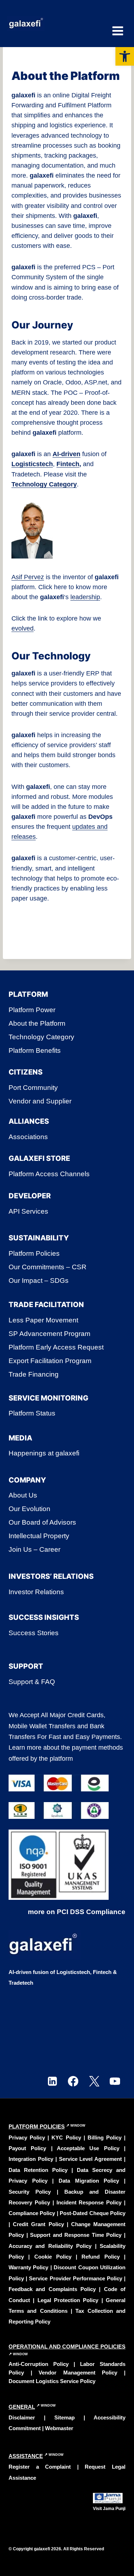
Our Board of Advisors (42, 1522)
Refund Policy (100, 2257)
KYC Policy (67, 2138)
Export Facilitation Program (50, 1361)
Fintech (68, 464)
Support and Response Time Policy (76, 2235)
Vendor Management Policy (78, 2373)
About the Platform (37, 1023)
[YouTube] (115, 2082)
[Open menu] (118, 24)
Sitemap (64, 2417)
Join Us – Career (34, 1549)
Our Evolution (29, 1509)
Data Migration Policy (89, 2181)
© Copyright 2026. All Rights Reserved (56, 2549)
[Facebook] (73, 2082)
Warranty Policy (28, 2267)
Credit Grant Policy (38, 2224)
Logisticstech (32, 464)
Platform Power (32, 1010)
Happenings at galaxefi (44, 1453)
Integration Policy (31, 2159)
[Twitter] (94, 2082)
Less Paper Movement (43, 1320)
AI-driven (66, 454)
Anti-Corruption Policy (39, 2364)
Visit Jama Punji (109, 2509)
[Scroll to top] (117, 2552)
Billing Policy (105, 2138)
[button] (125, 56)
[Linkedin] (52, 2082)
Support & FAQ (32, 1682)
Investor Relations (36, 1592)
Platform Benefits (35, 1050)
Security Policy (30, 2192)
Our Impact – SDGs (39, 1281)
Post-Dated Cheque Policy (93, 2213)
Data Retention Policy (38, 2170)
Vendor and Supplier (40, 1101)
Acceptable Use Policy (88, 2148)
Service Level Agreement (91, 2159)
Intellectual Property (39, 1536)
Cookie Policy (53, 2257)
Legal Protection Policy (68, 2300)
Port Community (33, 1088)
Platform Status (32, 1413)
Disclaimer (22, 2417)
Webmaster (59, 2428)
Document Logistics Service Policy (52, 2381)
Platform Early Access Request (56, 1347)
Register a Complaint (40, 2467)
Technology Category (44, 484)
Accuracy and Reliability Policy (50, 2246)
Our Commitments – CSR (48, 1267)
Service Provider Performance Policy (76, 2278)
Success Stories (34, 1633)
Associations (28, 1137)
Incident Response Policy (89, 2202)
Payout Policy (27, 2148)
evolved (23, 628)
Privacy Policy (28, 2138)
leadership (85, 597)
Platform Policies (34, 1253)
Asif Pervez (28, 577)
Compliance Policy (32, 2213)
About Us (23, 1495)
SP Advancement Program (49, 1334)
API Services (28, 1211)
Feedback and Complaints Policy (52, 2289)
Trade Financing (34, 1374)
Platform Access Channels (49, 1174)
